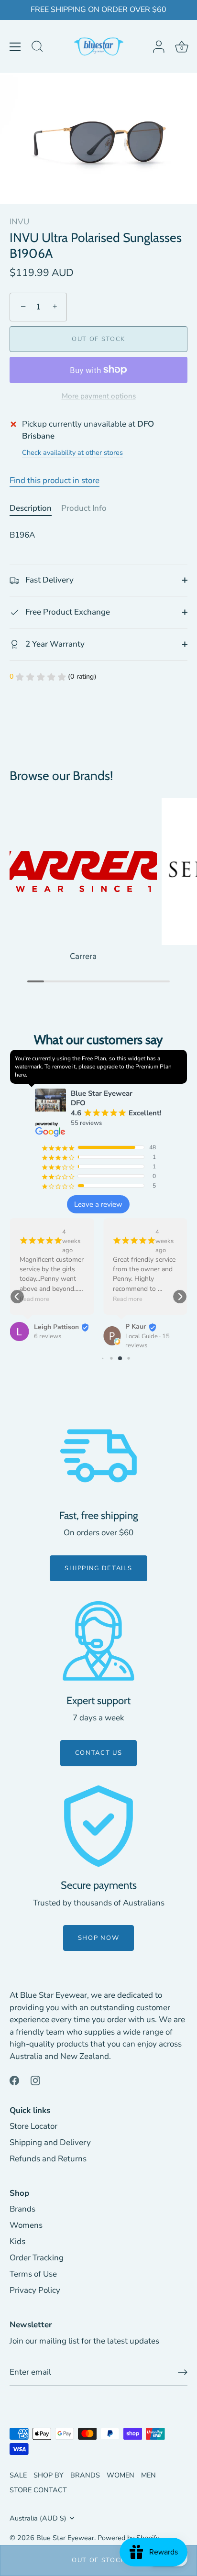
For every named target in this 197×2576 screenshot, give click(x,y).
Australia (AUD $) (38, 2518)
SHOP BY (49, 2475)
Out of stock (98, 2560)
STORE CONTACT (38, 2490)
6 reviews (48, 1336)
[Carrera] (83, 871)
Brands (22, 2209)
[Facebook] (14, 2080)
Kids (17, 2241)
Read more (34, 1299)
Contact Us (99, 1753)
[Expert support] (98, 1641)
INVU (19, 222)
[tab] (35, 508)
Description (31, 508)
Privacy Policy (35, 2290)
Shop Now (99, 1938)
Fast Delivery (49, 580)
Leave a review (98, 1204)
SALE (18, 2475)
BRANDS (85, 2475)
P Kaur (136, 1327)
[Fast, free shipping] (98, 1456)
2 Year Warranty (54, 644)
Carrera (83, 956)
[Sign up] (183, 2372)
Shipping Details (98, 1568)
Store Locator (33, 2126)
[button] (17, 1297)
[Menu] (15, 47)
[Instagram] (35, 2080)
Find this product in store (55, 480)
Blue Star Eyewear (65, 2538)
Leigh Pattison (56, 1327)
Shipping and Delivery (50, 2142)
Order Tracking (37, 2258)
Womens (26, 2225)
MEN (148, 2475)
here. (21, 1075)
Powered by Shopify (128, 2538)
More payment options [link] (99, 396)
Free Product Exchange (67, 612)
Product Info (84, 508)
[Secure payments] (98, 1826)
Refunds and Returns (48, 2159)
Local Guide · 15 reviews (148, 1341)
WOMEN (120, 2475)
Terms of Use (33, 2274)
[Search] (37, 48)
